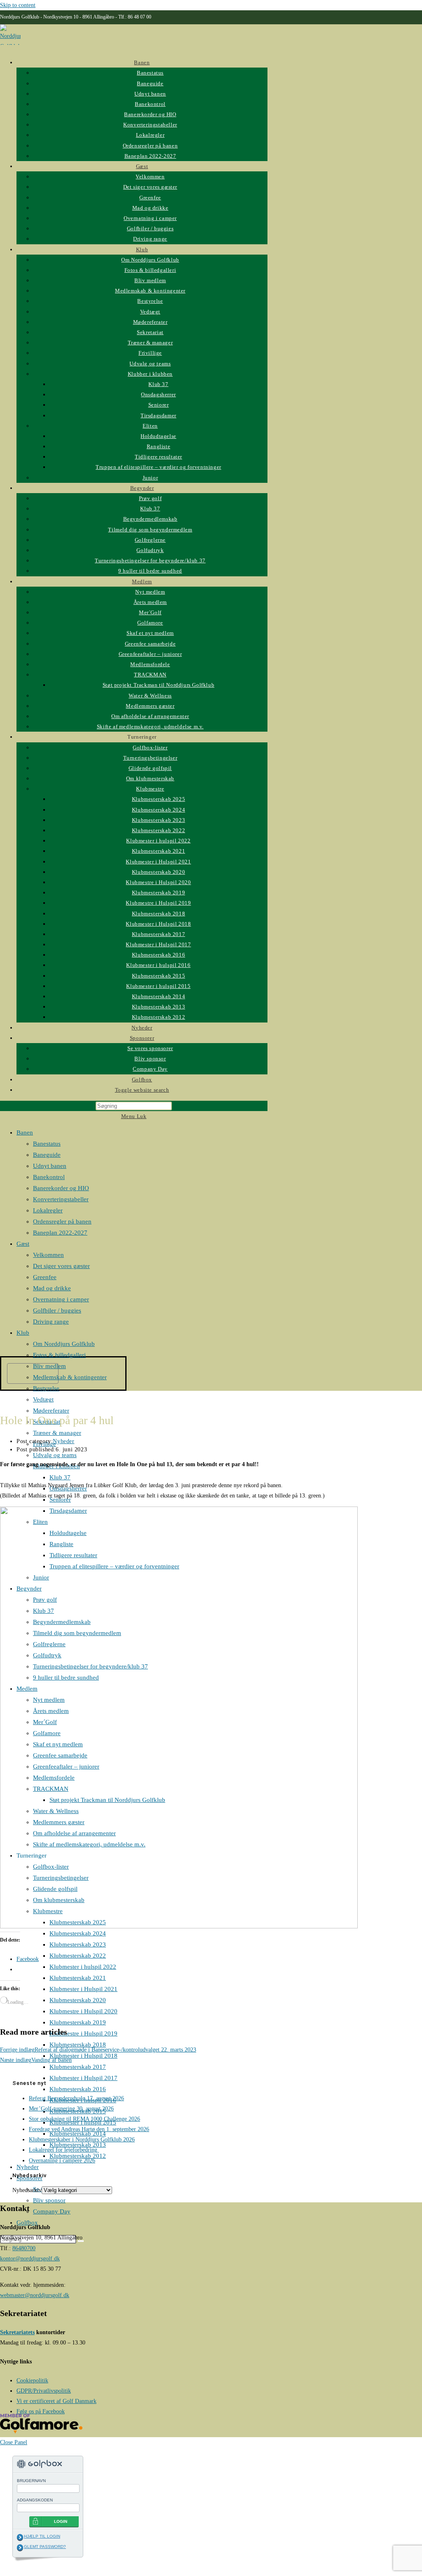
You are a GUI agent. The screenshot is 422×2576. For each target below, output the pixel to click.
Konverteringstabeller (61, 1199)
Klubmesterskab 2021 (78, 1978)
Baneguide (47, 1155)
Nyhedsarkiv (27, 2190)
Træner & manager (57, 1433)
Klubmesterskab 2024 (78, 1933)
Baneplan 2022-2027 (60, 1233)
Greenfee (45, 1277)
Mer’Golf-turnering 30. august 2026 (71, 2109)
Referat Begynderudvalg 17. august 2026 (76, 2098)
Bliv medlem (49, 1366)
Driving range (51, 1322)
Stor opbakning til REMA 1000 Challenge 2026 (84, 2119)
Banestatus (47, 1144)
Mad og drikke (52, 1288)
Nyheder (28, 2167)
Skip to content (18, 5)
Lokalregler (48, 1210)
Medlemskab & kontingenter (70, 1377)
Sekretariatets (17, 2332)
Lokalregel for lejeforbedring (64, 2150)
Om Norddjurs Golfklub (64, 1344)
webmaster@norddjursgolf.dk (35, 2295)
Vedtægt (43, 1399)
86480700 (24, 2248)
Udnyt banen (50, 1166)
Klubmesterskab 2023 (78, 1944)
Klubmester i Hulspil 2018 (83, 2056)
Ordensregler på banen (62, 1221)
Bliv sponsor (49, 2200)
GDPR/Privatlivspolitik (44, 2391)
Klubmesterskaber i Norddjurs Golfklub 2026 (82, 2140)
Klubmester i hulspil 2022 (83, 1967)
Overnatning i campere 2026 (62, 2161)
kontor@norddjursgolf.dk (30, 2259)
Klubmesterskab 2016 (78, 2089)
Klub (23, 1333)
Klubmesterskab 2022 (78, 1956)
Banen (25, 1132)
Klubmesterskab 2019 (78, 2022)
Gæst (23, 1244)
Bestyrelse (46, 1388)
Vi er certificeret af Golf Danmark (56, 2401)
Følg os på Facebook (41, 2411)
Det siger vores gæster (61, 1266)
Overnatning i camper (61, 1299)
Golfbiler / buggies (57, 1310)
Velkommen (48, 1255)
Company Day (52, 2211)
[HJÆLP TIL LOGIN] (20, 2537)
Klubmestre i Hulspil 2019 (83, 2033)
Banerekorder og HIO (61, 1188)
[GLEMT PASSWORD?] (20, 2548)
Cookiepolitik (32, 2381)
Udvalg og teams (55, 1455)
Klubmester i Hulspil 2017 (83, 2078)
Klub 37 (60, 1477)
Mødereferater (51, 1411)
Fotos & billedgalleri (59, 1355)
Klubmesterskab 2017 (78, 2067)
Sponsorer (29, 2178)
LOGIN (61, 2521)
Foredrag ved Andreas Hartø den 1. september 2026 (89, 2129)
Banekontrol (49, 1177)
